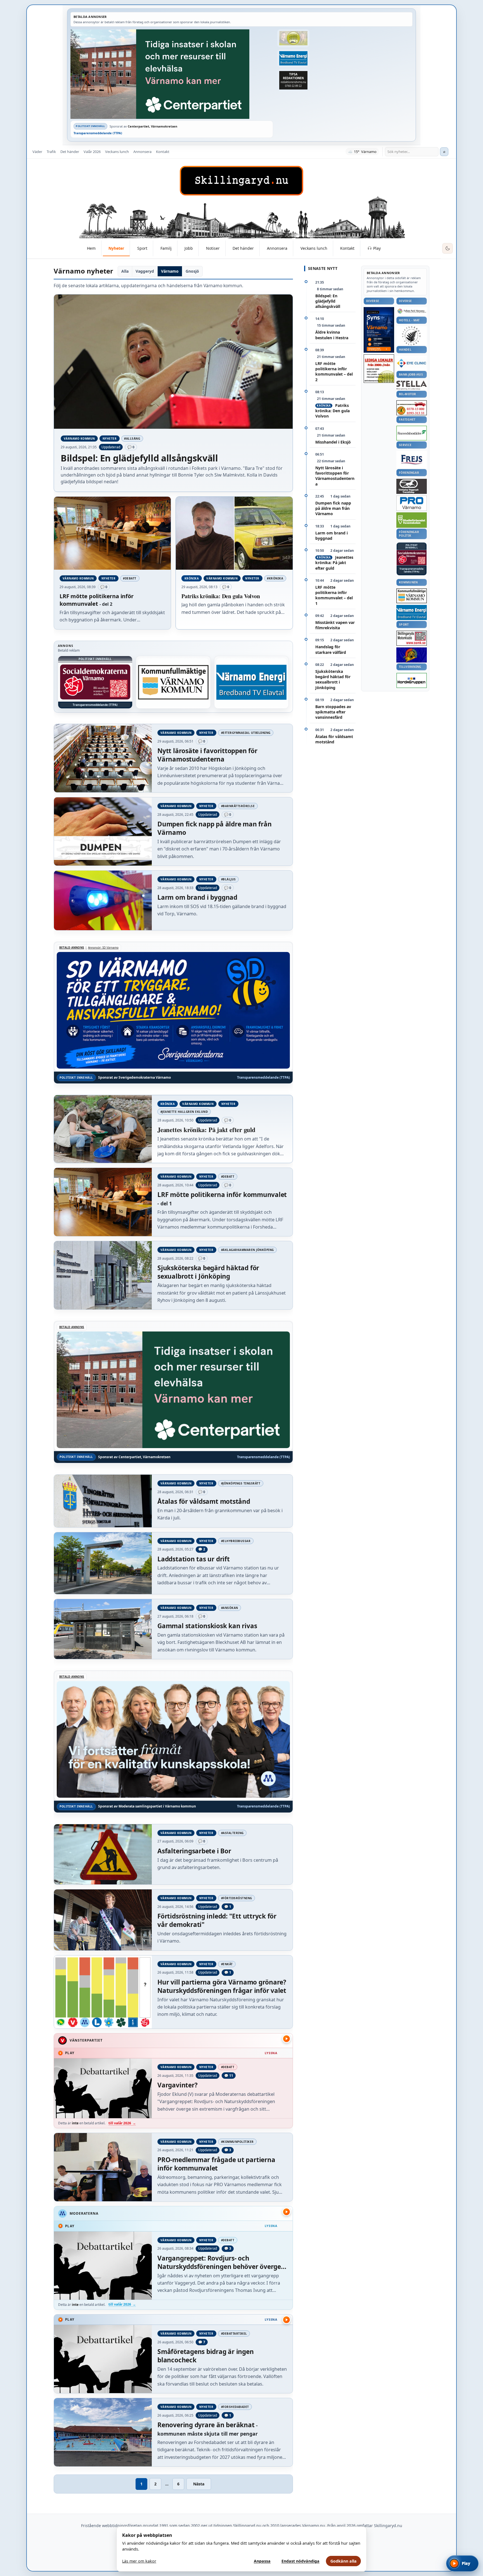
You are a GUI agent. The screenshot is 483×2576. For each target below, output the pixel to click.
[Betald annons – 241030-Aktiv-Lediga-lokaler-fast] (379, 369)
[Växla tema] (448, 248)
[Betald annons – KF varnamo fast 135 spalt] (412, 596)
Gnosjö (192, 271)
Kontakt (163, 152)
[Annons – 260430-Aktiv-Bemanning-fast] (293, 38)
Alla (125, 271)
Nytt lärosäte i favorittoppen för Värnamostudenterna (335, 476)
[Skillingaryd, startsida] (241, 181)
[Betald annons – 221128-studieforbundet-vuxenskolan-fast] (412, 520)
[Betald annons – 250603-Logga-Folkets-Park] (412, 311)
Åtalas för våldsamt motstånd (334, 739)
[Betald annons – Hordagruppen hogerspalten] (412, 680)
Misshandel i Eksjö (333, 442)
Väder (37, 152)
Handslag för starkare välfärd (331, 649)
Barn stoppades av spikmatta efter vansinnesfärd (333, 712)
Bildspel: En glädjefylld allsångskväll (328, 301)
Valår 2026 (92, 152)
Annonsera (142, 152)
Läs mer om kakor (139, 2561)
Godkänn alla (344, 2561)
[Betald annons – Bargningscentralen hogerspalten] (412, 408)
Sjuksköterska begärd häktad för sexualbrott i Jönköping (333, 679)
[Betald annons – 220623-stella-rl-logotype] (412, 385)
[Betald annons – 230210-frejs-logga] (412, 459)
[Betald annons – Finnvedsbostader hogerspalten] (412, 433)
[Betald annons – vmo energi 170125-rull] (412, 613)
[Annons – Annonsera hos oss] (379, 330)
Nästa (199, 2484)
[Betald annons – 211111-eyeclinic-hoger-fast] (412, 363)
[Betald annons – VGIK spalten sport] (412, 655)
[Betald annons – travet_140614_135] (412, 486)
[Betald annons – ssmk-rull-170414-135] (412, 638)
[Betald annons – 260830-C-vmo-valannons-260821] (172, 74)
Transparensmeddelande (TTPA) (98, 133)
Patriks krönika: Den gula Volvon (332, 411)
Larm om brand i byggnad (332, 536)
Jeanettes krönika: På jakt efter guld (334, 563)
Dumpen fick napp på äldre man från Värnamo (333, 508)
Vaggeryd (145, 271)
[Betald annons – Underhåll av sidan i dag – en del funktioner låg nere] (173, 682)
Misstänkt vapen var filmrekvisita (335, 625)
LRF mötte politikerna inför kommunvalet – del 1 (334, 595)
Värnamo (170, 271)
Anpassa (262, 2561)
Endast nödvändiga (300, 2561)
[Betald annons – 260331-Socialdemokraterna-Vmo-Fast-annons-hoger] (412, 558)
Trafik (51, 152)
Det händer (70, 152)
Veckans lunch (117, 152)
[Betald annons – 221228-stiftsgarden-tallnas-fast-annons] (412, 336)
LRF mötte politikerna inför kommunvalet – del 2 (334, 372)
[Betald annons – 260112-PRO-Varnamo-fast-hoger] (412, 503)
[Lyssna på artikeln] (287, 2039)
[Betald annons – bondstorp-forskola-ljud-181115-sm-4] (293, 80)
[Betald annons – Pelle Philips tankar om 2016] (293, 58)
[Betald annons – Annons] (95, 682)
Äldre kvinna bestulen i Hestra (332, 335)
